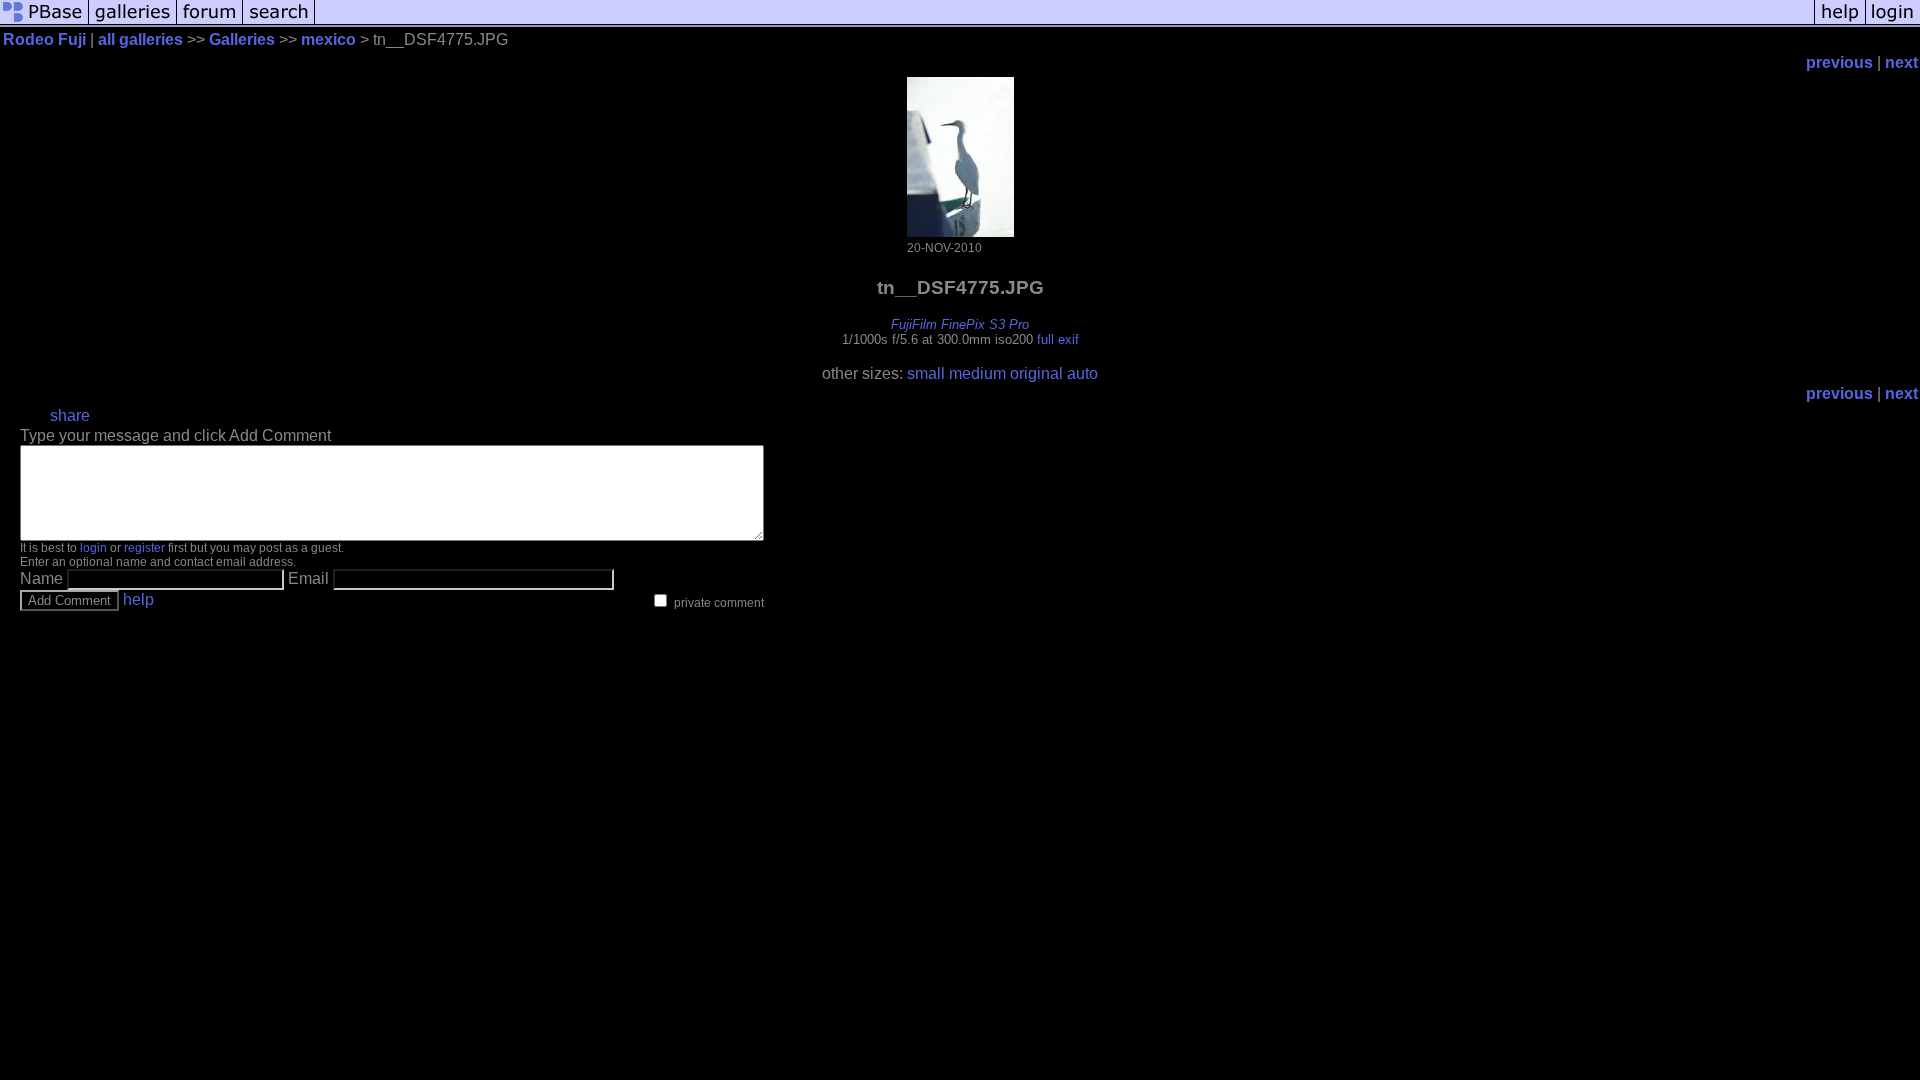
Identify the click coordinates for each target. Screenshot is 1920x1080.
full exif (1058, 339)
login (93, 548)
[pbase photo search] (279, 22)
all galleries (140, 39)
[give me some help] (1840, 22)
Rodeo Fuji (44, 39)
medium (977, 373)
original (1036, 373)
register (144, 548)
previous (1839, 62)
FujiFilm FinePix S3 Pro (960, 324)
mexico (328, 39)
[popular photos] (1064, 22)
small (926, 373)
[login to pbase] (1893, 22)
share (70, 415)
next (1901, 62)
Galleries (242, 39)
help (138, 599)
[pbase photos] (44, 22)
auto (1082, 373)
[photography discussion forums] (210, 22)
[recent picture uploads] (133, 22)
